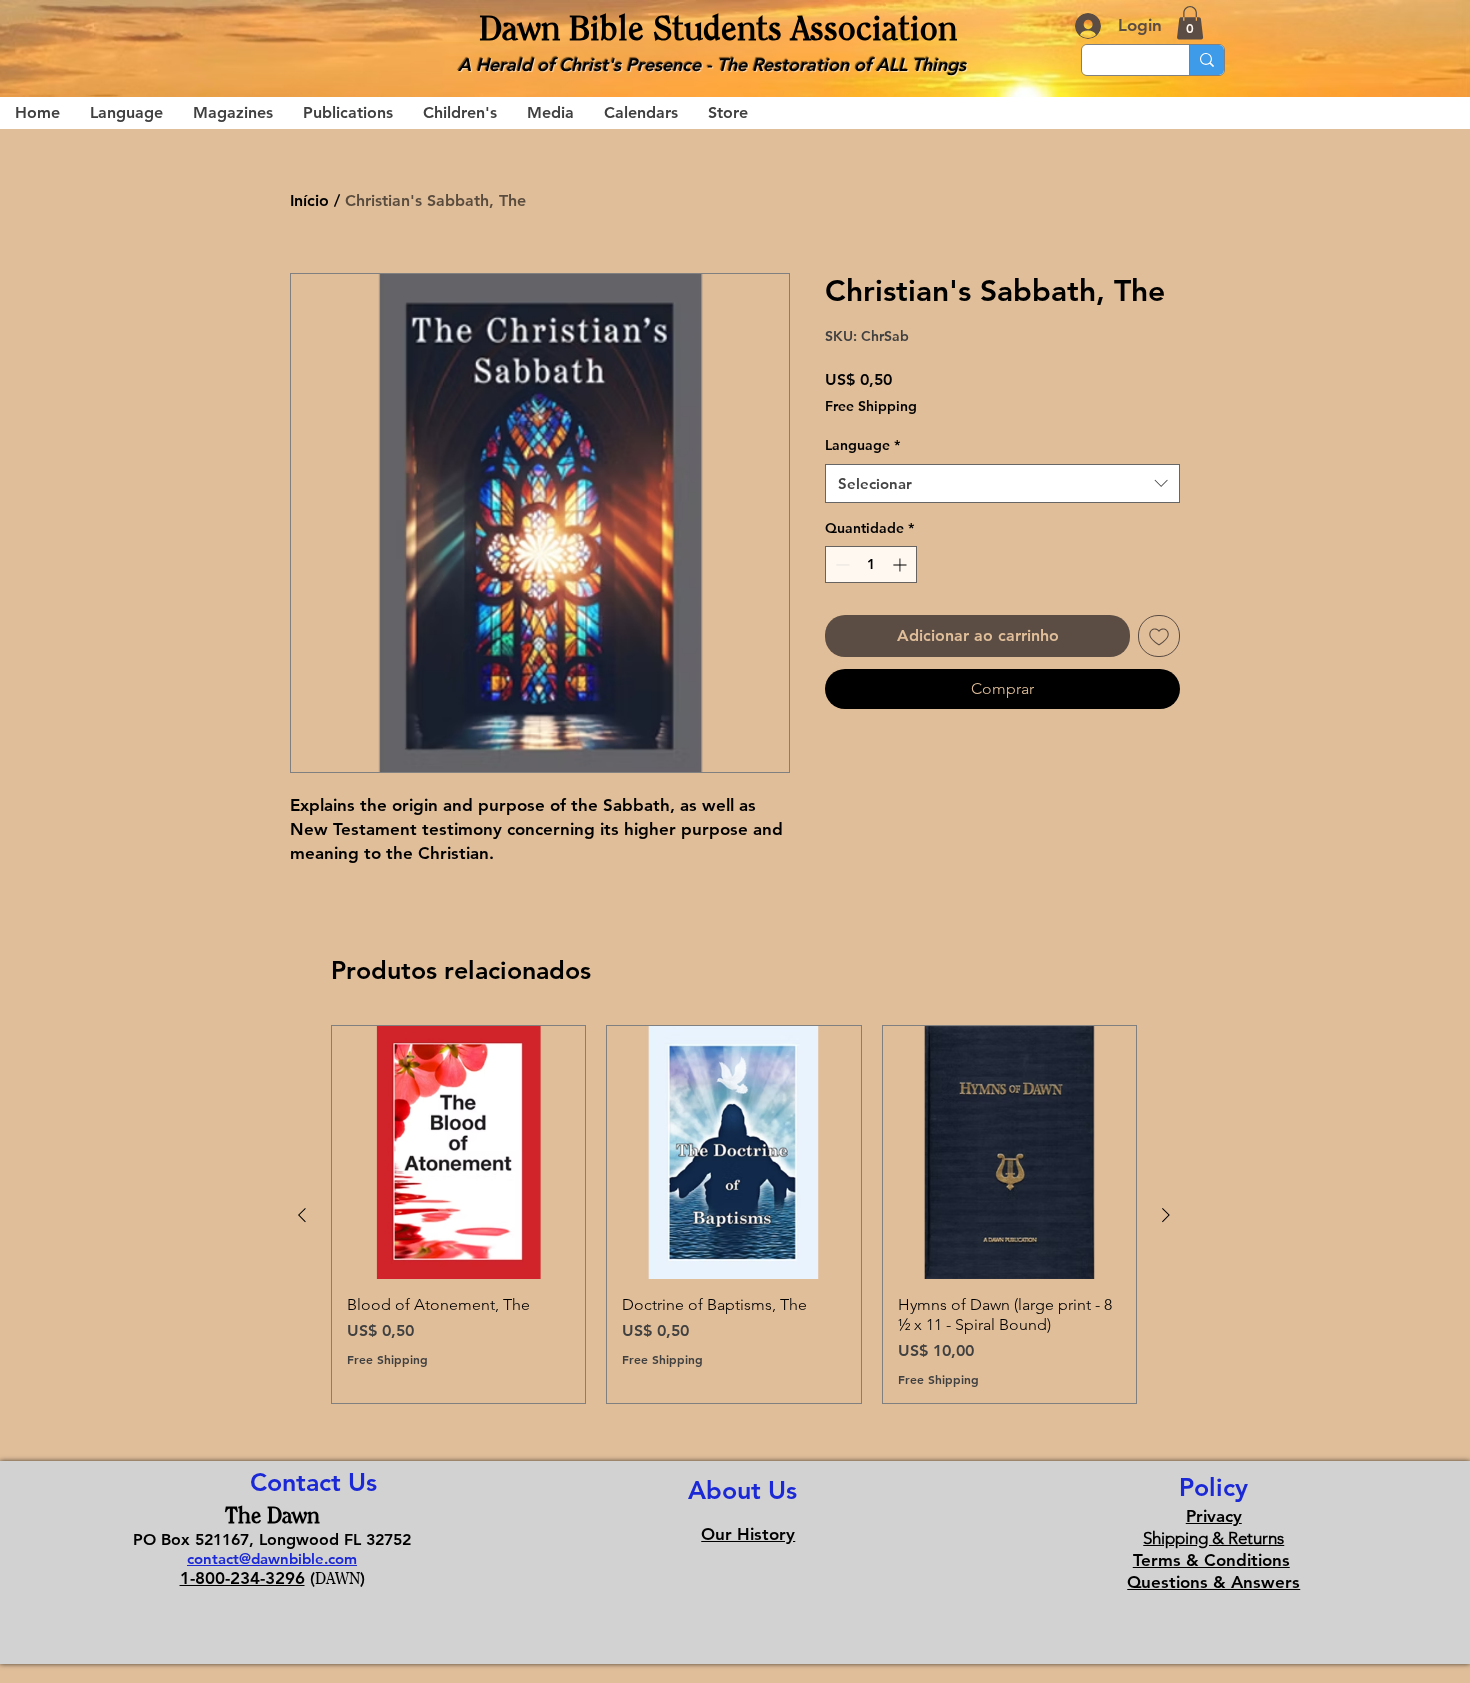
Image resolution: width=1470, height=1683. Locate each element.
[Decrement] (840, 564)
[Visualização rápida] (458, 1152)
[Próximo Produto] (1166, 1215)
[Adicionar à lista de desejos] (1159, 636)
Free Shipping (871, 406)
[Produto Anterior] (302, 1215)
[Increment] (901, 564)
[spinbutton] (871, 564)
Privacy (1214, 1516)
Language (862, 445)
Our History (748, 1534)
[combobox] (1002, 483)
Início (309, 200)
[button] (1190, 22)
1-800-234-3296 (242, 1578)
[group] (734, 1214)
